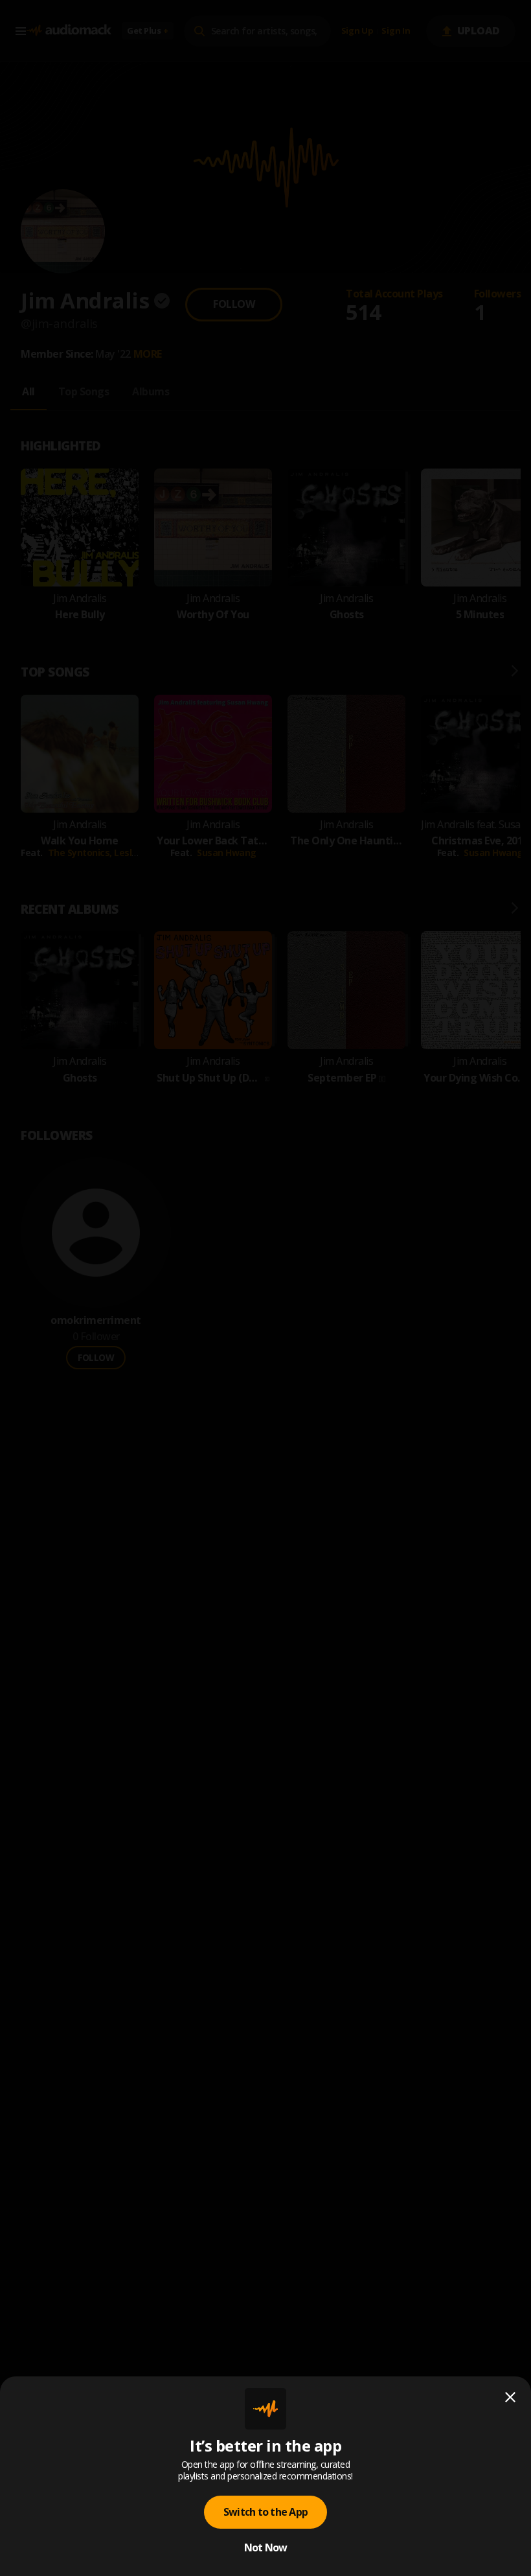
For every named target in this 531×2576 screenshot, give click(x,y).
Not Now (266, 2547)
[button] (265, 1288)
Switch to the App (265, 2512)
